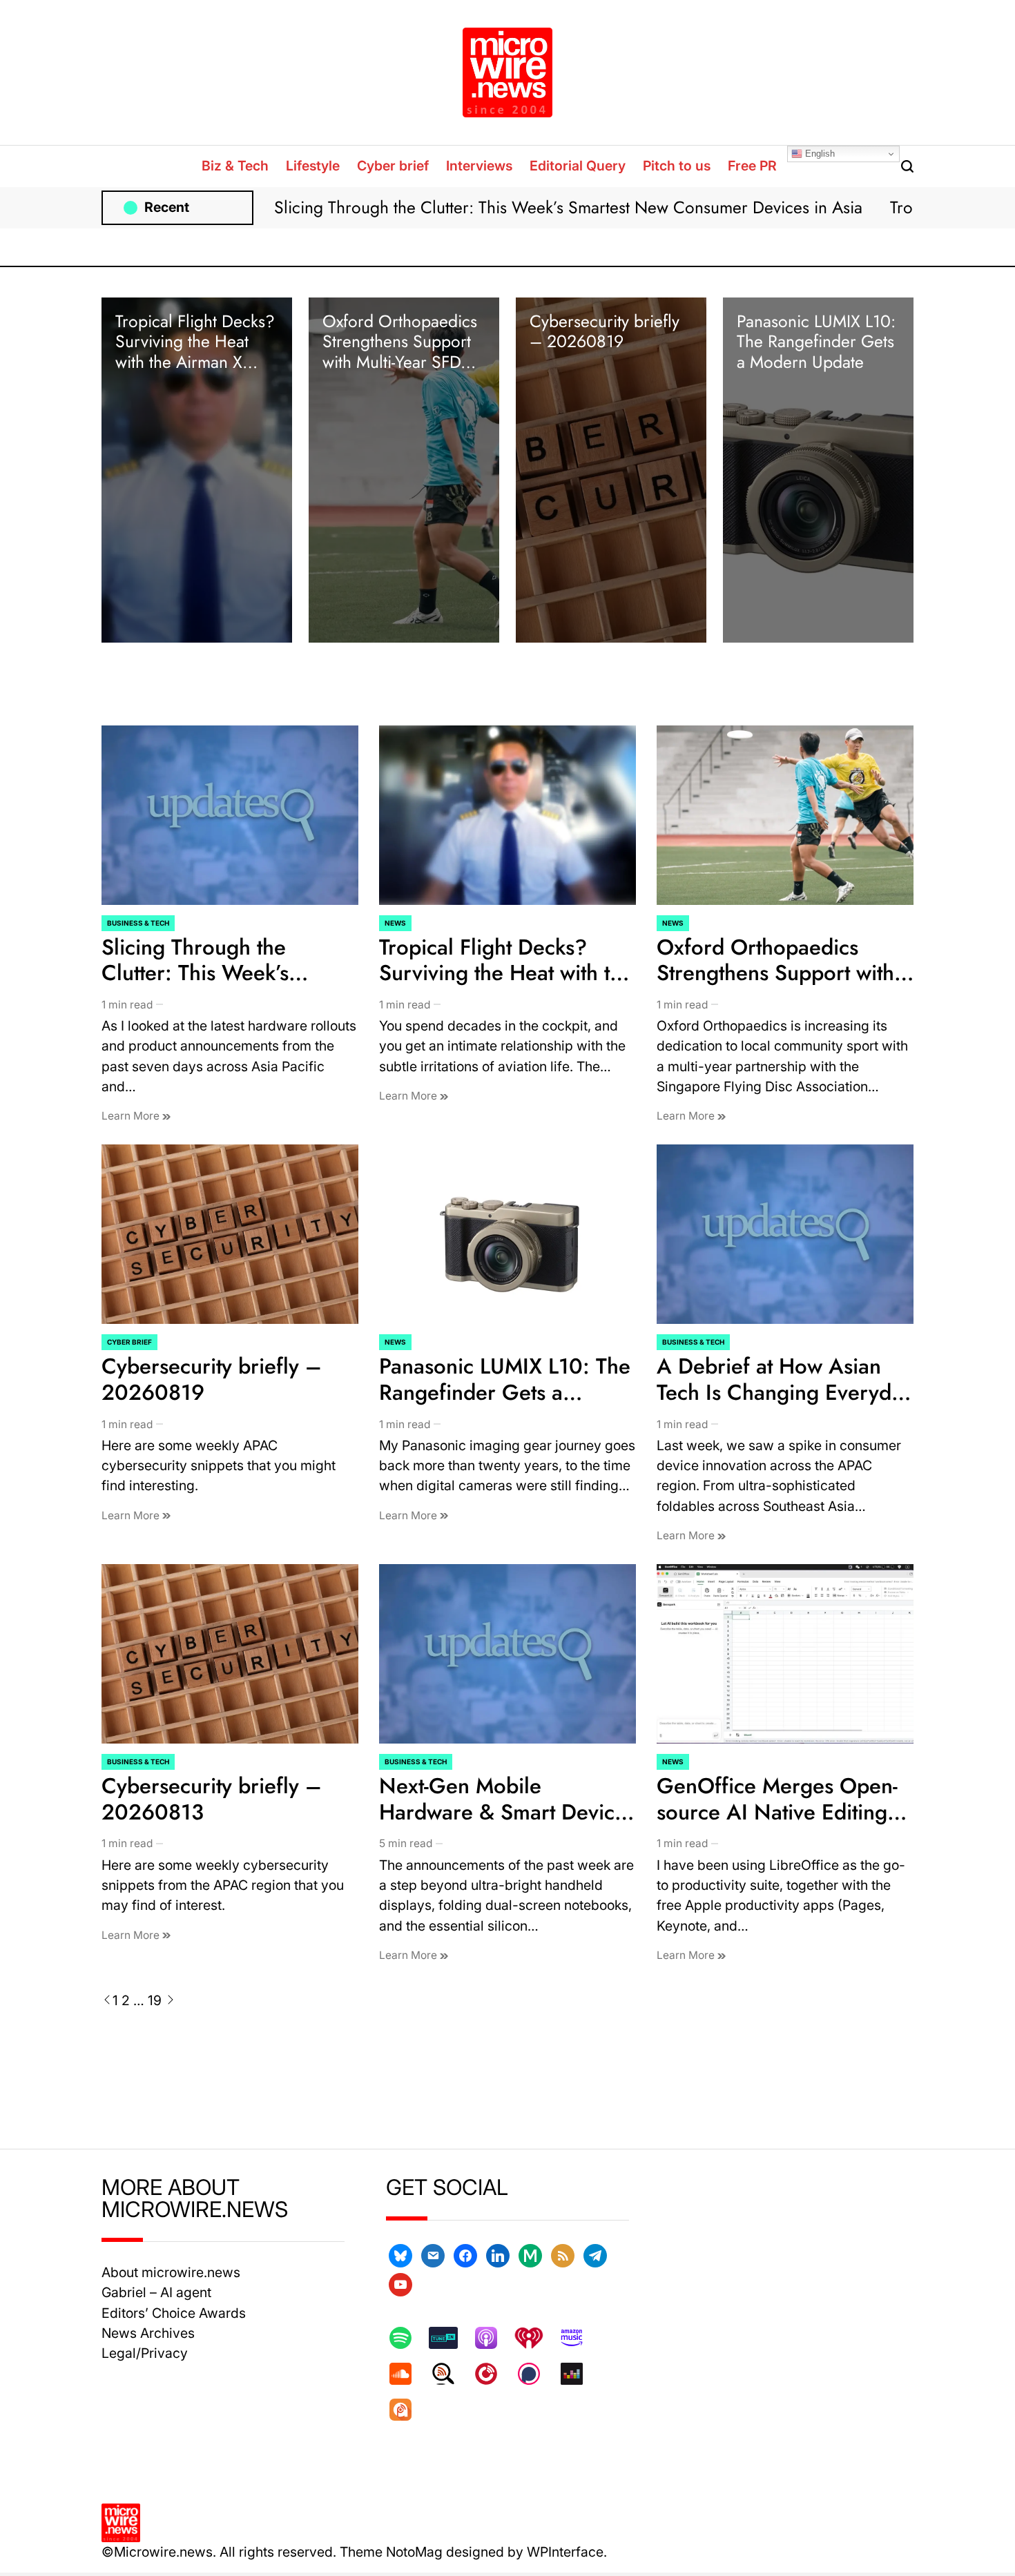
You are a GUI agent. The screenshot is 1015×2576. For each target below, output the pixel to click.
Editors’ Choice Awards (174, 2313)
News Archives (148, 2333)
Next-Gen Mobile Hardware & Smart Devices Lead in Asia (507, 1812)
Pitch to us (677, 166)
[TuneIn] (450, 2338)
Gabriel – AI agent (156, 2292)
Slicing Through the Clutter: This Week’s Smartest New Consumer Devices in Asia (568, 207)
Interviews (479, 166)
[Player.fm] (493, 2374)
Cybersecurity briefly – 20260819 (605, 331)
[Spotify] (407, 2338)
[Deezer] (579, 2374)
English (819, 154)
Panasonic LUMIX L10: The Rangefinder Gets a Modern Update (816, 342)
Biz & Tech (235, 166)
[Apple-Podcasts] (493, 2338)
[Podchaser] (536, 2374)
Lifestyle (313, 166)
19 (155, 2000)
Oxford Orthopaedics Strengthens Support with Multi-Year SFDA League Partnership (400, 352)
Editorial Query (578, 166)
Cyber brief (393, 166)
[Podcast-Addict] (407, 2410)
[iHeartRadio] (536, 2338)
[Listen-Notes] (450, 2374)
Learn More (132, 1116)
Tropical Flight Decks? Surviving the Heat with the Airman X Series (195, 352)
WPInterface (565, 2552)
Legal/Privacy (145, 2353)
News (395, 923)
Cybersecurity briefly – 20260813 (212, 1799)
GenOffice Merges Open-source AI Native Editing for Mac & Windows (777, 1812)
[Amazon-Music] (579, 2338)
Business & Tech (138, 923)
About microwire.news (171, 2272)
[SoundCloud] (407, 2374)
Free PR (752, 166)
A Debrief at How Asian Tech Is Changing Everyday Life (785, 1392)
